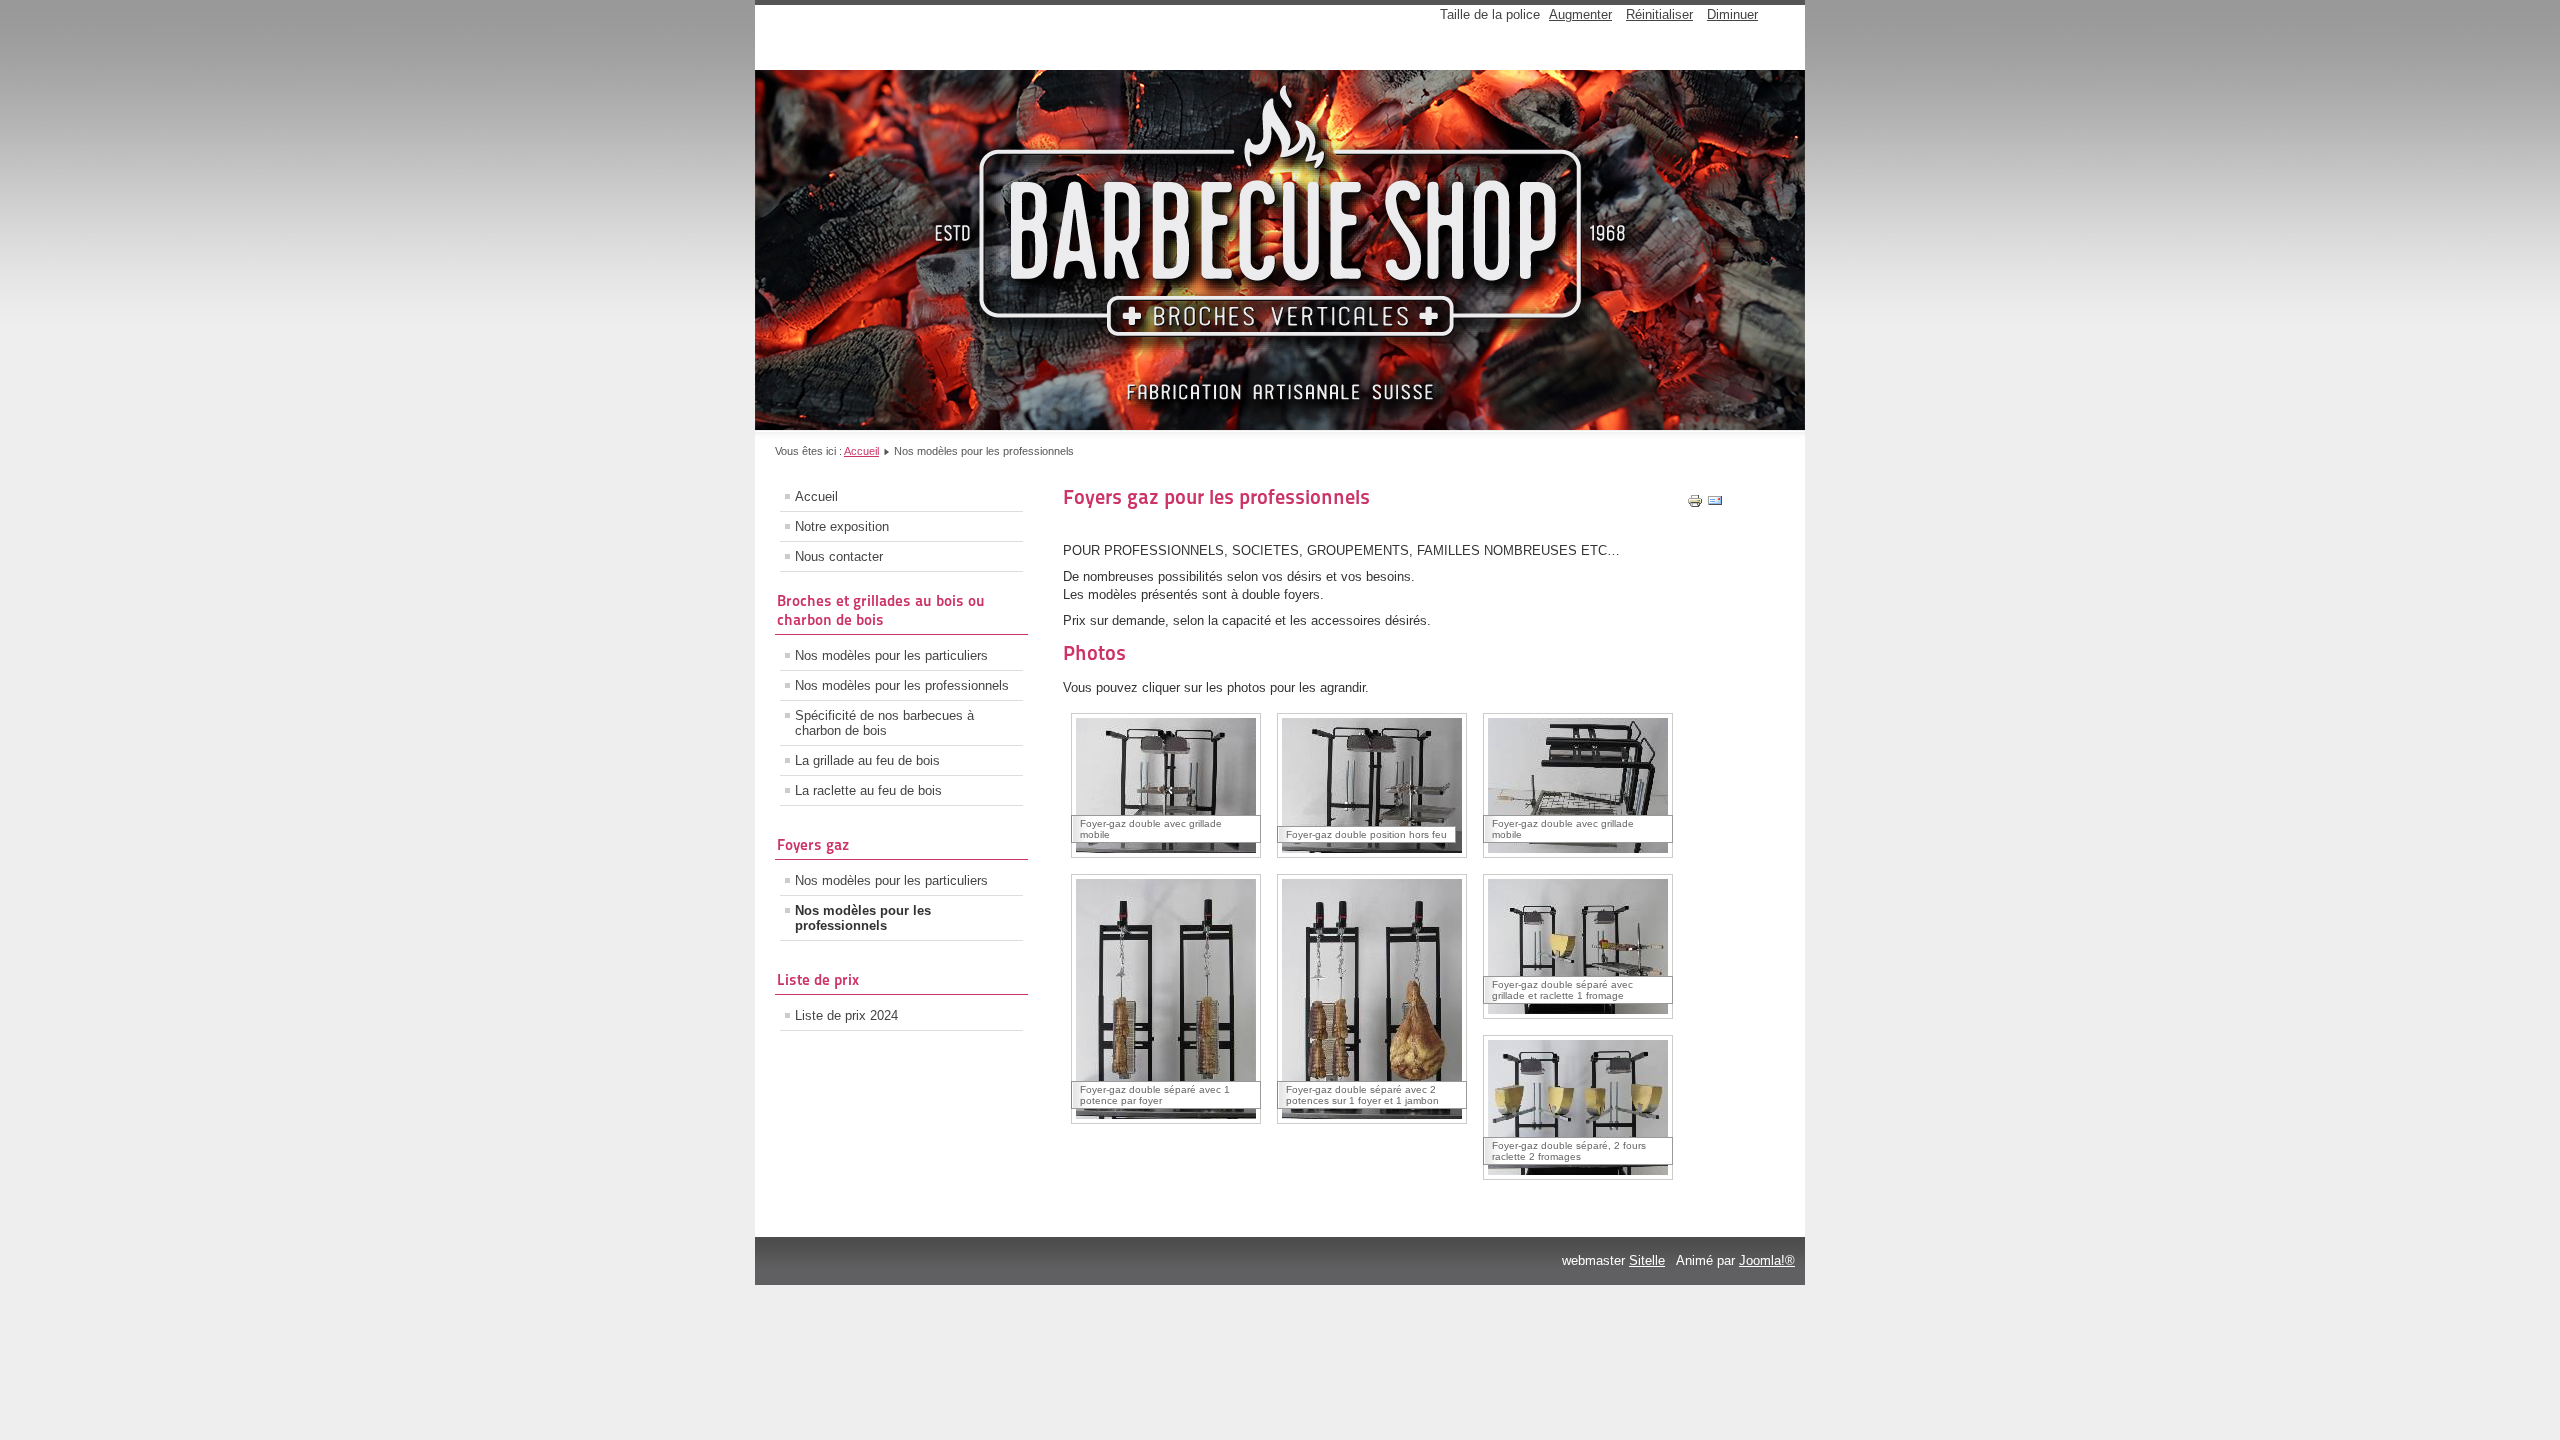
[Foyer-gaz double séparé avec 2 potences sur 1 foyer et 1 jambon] (1372, 1119)
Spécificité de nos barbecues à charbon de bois (884, 723)
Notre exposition (842, 526)
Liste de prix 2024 (846, 1015)
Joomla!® (1767, 1260)
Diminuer (1732, 14)
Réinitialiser (1659, 14)
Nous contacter (839, 556)
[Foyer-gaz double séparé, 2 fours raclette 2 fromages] (1578, 1175)
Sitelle (1647, 1260)
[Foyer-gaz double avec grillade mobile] (1166, 853)
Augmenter (1580, 14)
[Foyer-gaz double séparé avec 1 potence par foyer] (1166, 1119)
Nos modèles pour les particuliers (891, 655)
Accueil (861, 451)
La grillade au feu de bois (867, 760)
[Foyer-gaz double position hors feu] (1372, 853)
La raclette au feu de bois (868, 790)
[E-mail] (1715, 504)
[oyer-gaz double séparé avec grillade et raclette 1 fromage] (1578, 1014)
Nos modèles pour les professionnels (902, 685)
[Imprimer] (1695, 504)
